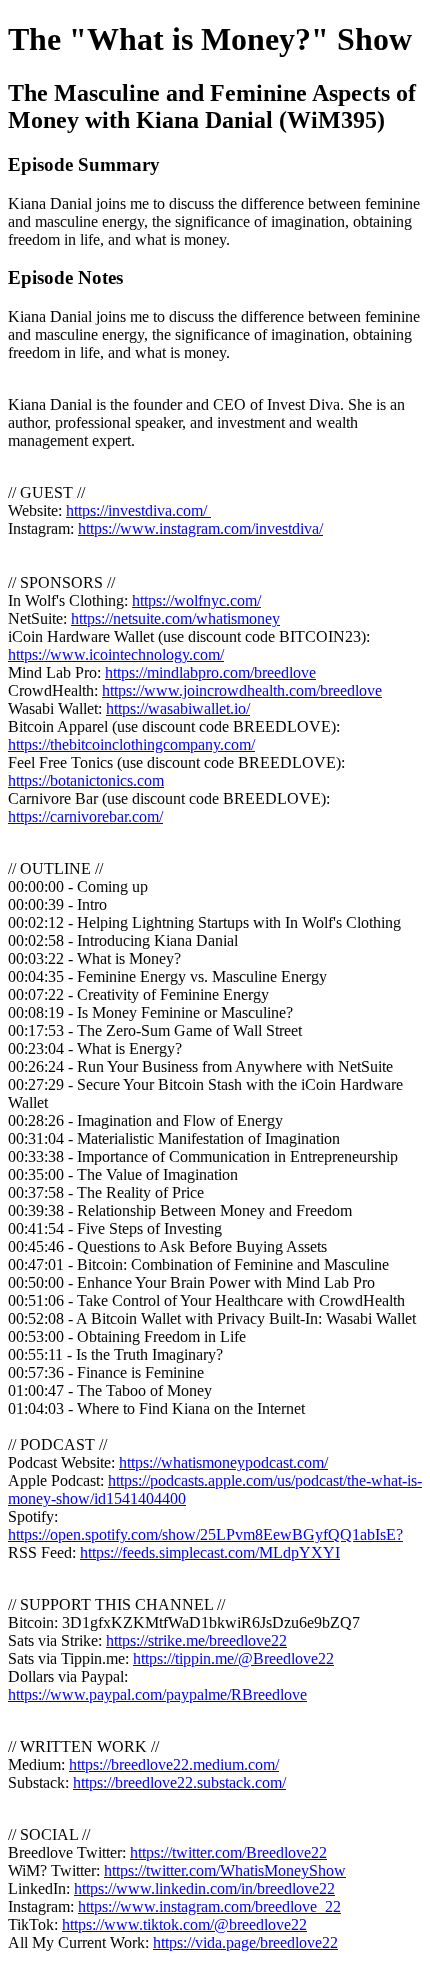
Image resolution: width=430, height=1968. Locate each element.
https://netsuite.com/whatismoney (175, 618)
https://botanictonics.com (86, 780)
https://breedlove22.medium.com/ (174, 1764)
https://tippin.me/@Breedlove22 (233, 1658)
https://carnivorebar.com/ (85, 816)
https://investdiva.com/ (138, 510)
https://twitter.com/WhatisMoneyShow (225, 1870)
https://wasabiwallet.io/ (178, 708)
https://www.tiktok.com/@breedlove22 (184, 1924)
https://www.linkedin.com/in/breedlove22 (204, 1888)
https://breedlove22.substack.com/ (179, 1782)
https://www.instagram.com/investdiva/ (200, 528)
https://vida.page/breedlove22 (245, 1942)
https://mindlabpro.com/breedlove (210, 672)
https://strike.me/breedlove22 (196, 1640)
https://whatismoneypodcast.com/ (223, 1462)
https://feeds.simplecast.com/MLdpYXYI (210, 1552)
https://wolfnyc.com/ (196, 600)
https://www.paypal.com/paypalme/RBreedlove (157, 1694)
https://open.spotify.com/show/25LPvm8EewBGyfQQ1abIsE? (205, 1534)
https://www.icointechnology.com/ (116, 654)
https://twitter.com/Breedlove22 (228, 1852)
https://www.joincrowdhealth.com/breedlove (242, 690)
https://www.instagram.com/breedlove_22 (209, 1906)
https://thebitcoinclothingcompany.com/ (131, 744)
